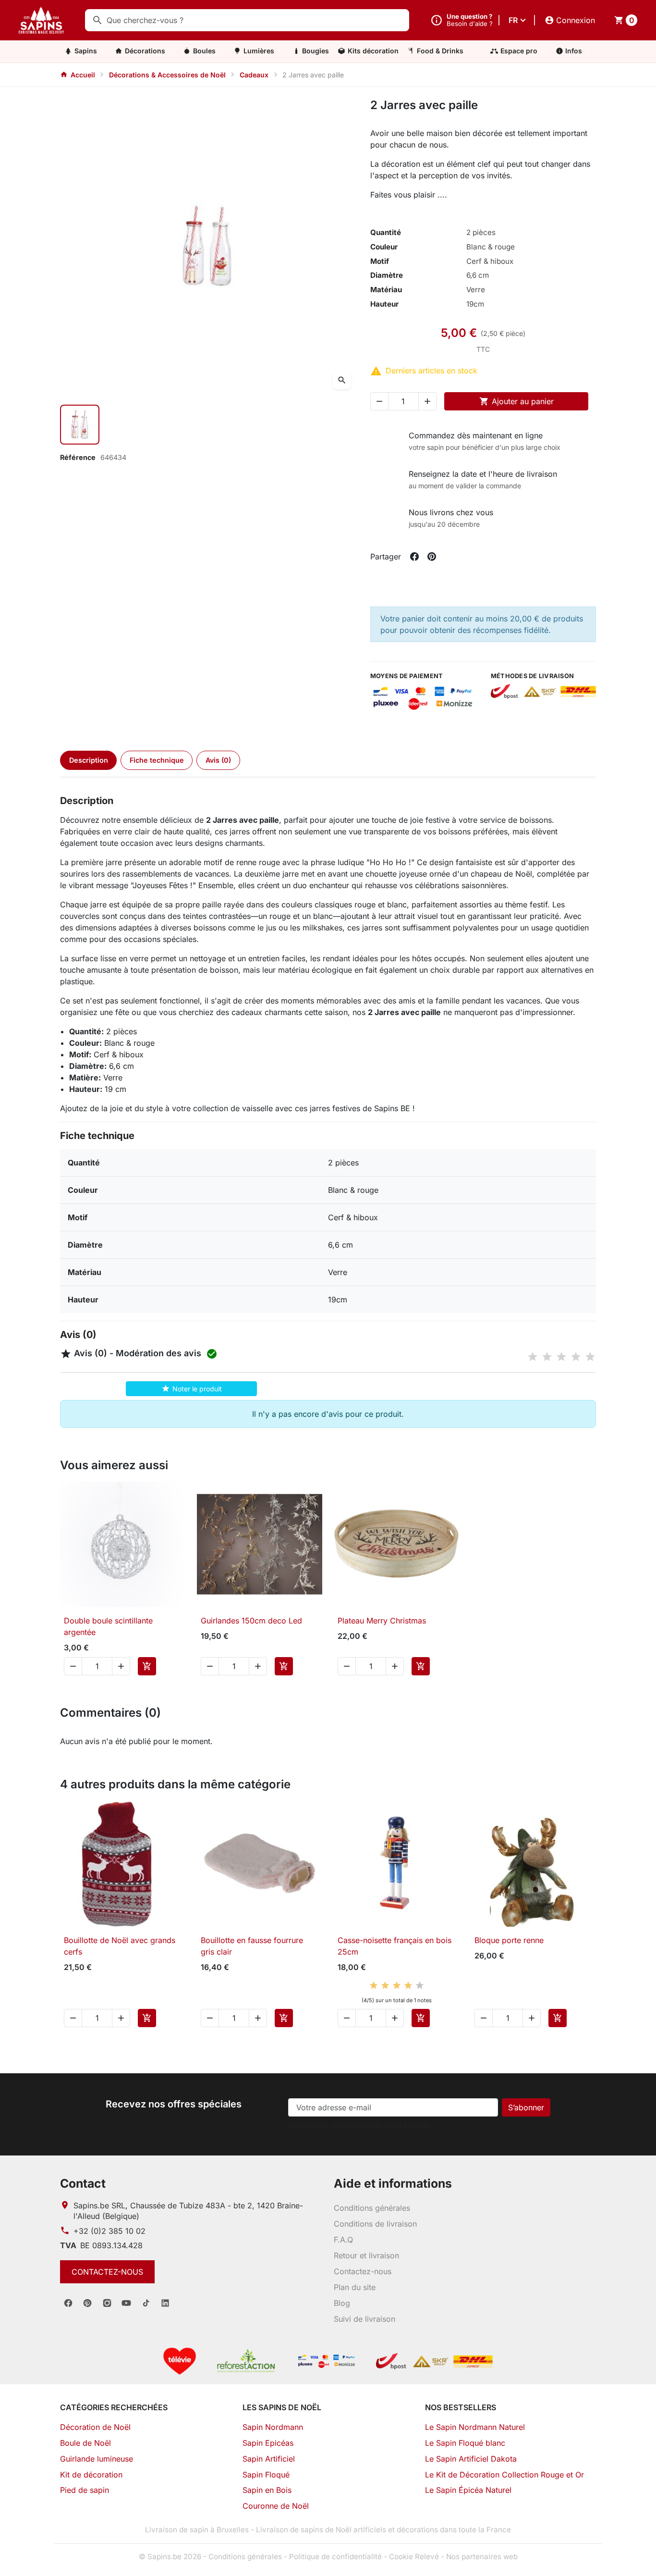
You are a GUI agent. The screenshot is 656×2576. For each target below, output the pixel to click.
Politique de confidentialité (335, 2557)
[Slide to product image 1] (80, 424)
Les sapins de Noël (282, 2407)
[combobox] (247, 20)
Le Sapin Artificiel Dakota (471, 2459)
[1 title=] (533, 1357)
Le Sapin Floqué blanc (465, 2443)
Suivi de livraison (364, 2319)
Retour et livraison (366, 2255)
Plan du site (355, 2287)
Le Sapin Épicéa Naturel (468, 2490)
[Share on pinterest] (432, 557)
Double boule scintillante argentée (108, 1626)
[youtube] (126, 2303)
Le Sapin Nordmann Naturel (475, 2427)
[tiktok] (146, 2303)
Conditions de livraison (375, 2224)
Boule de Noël (85, 2443)
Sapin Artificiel (269, 2459)
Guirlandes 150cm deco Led (251, 1621)
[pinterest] (87, 2303)
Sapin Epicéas (268, 2443)
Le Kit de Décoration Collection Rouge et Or (504, 2475)
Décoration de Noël (95, 2427)
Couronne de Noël (276, 2506)
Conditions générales (372, 2208)
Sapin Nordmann (273, 2427)
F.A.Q (343, 2240)
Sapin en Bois (267, 2490)
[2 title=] (547, 1357)
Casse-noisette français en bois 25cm (395, 1946)
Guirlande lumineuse (97, 2459)
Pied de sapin (85, 2490)
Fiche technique (157, 760)
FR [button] (513, 20)
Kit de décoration (91, 2475)
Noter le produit (192, 1388)
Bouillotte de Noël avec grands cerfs (120, 1946)
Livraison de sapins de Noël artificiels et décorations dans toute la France (383, 2530)
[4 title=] (576, 1357)
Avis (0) (218, 760)
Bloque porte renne (509, 1940)
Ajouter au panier (516, 401)
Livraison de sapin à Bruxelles (197, 2530)
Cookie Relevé (414, 2557)
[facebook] (68, 2303)
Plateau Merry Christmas (382, 1621)
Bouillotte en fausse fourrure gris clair (252, 1946)
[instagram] (107, 2303)
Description (89, 760)
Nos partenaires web (482, 2557)
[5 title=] (590, 1357)
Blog (342, 2303)
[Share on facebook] (414, 557)
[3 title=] (561, 1357)
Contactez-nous (107, 2272)
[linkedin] (165, 2303)
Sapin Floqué (266, 2475)
